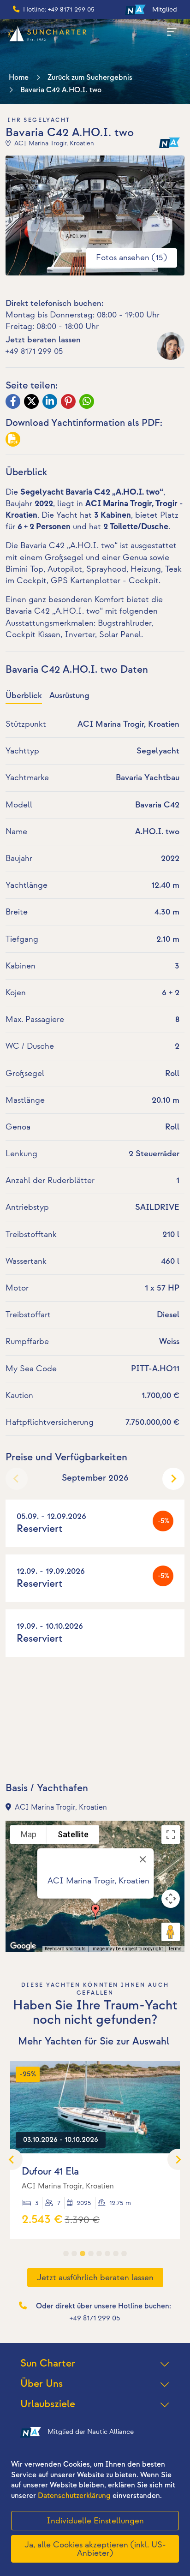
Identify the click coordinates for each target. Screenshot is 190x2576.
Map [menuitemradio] (29, 1834)
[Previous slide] (17, 1479)
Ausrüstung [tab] (69, 696)
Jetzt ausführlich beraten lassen (95, 2278)
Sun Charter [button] (48, 2364)
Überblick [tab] (24, 696)
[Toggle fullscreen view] (171, 1835)
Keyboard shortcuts (65, 1949)
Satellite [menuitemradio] (73, 1834)
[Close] (143, 1859)
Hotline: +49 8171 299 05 (59, 9)
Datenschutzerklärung (74, 2496)
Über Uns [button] (42, 2384)
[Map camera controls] (171, 1899)
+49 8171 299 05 (34, 351)
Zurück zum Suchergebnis (90, 78)
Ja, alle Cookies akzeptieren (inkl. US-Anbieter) (95, 2549)
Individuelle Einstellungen (95, 2521)
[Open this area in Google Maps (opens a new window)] (23, 1946)
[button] (95, 1912)
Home (19, 78)
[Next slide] (173, 1479)
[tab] (66, 2253)
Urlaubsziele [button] (48, 2404)
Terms (175, 1949)
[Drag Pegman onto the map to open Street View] (171, 1932)
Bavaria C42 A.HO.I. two (61, 90)
